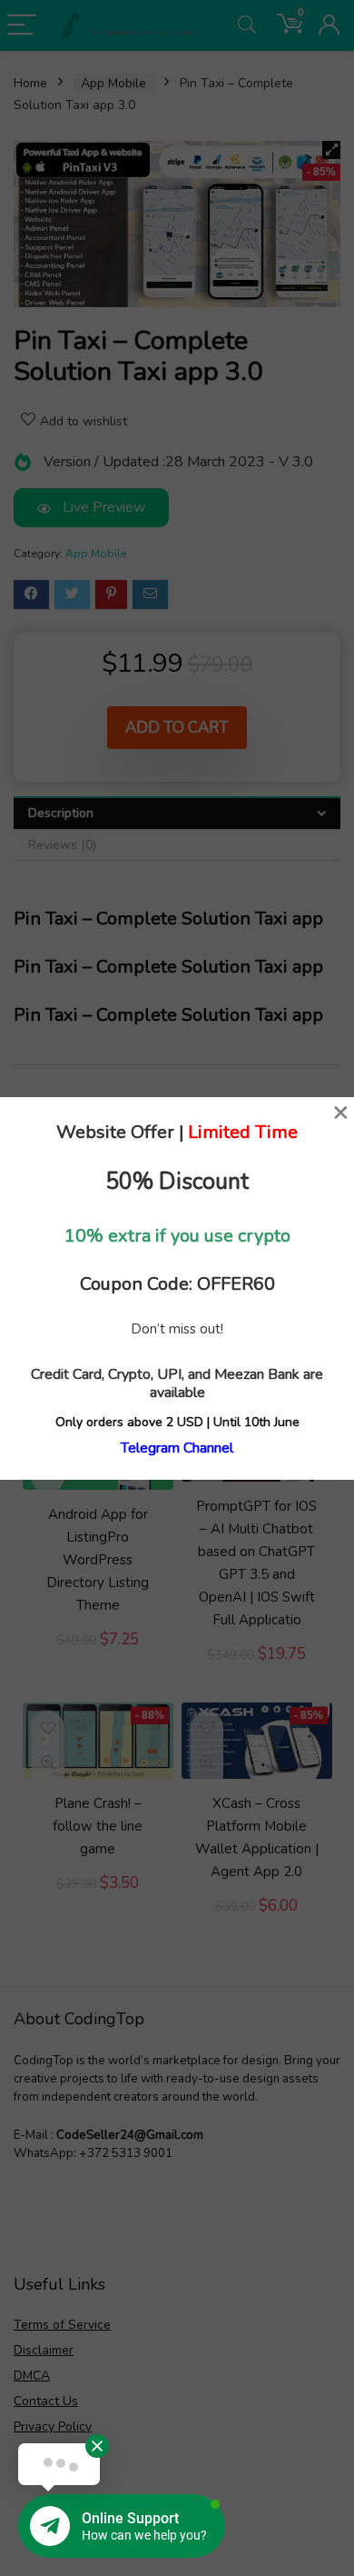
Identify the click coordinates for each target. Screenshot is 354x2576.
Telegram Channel (177, 1448)
